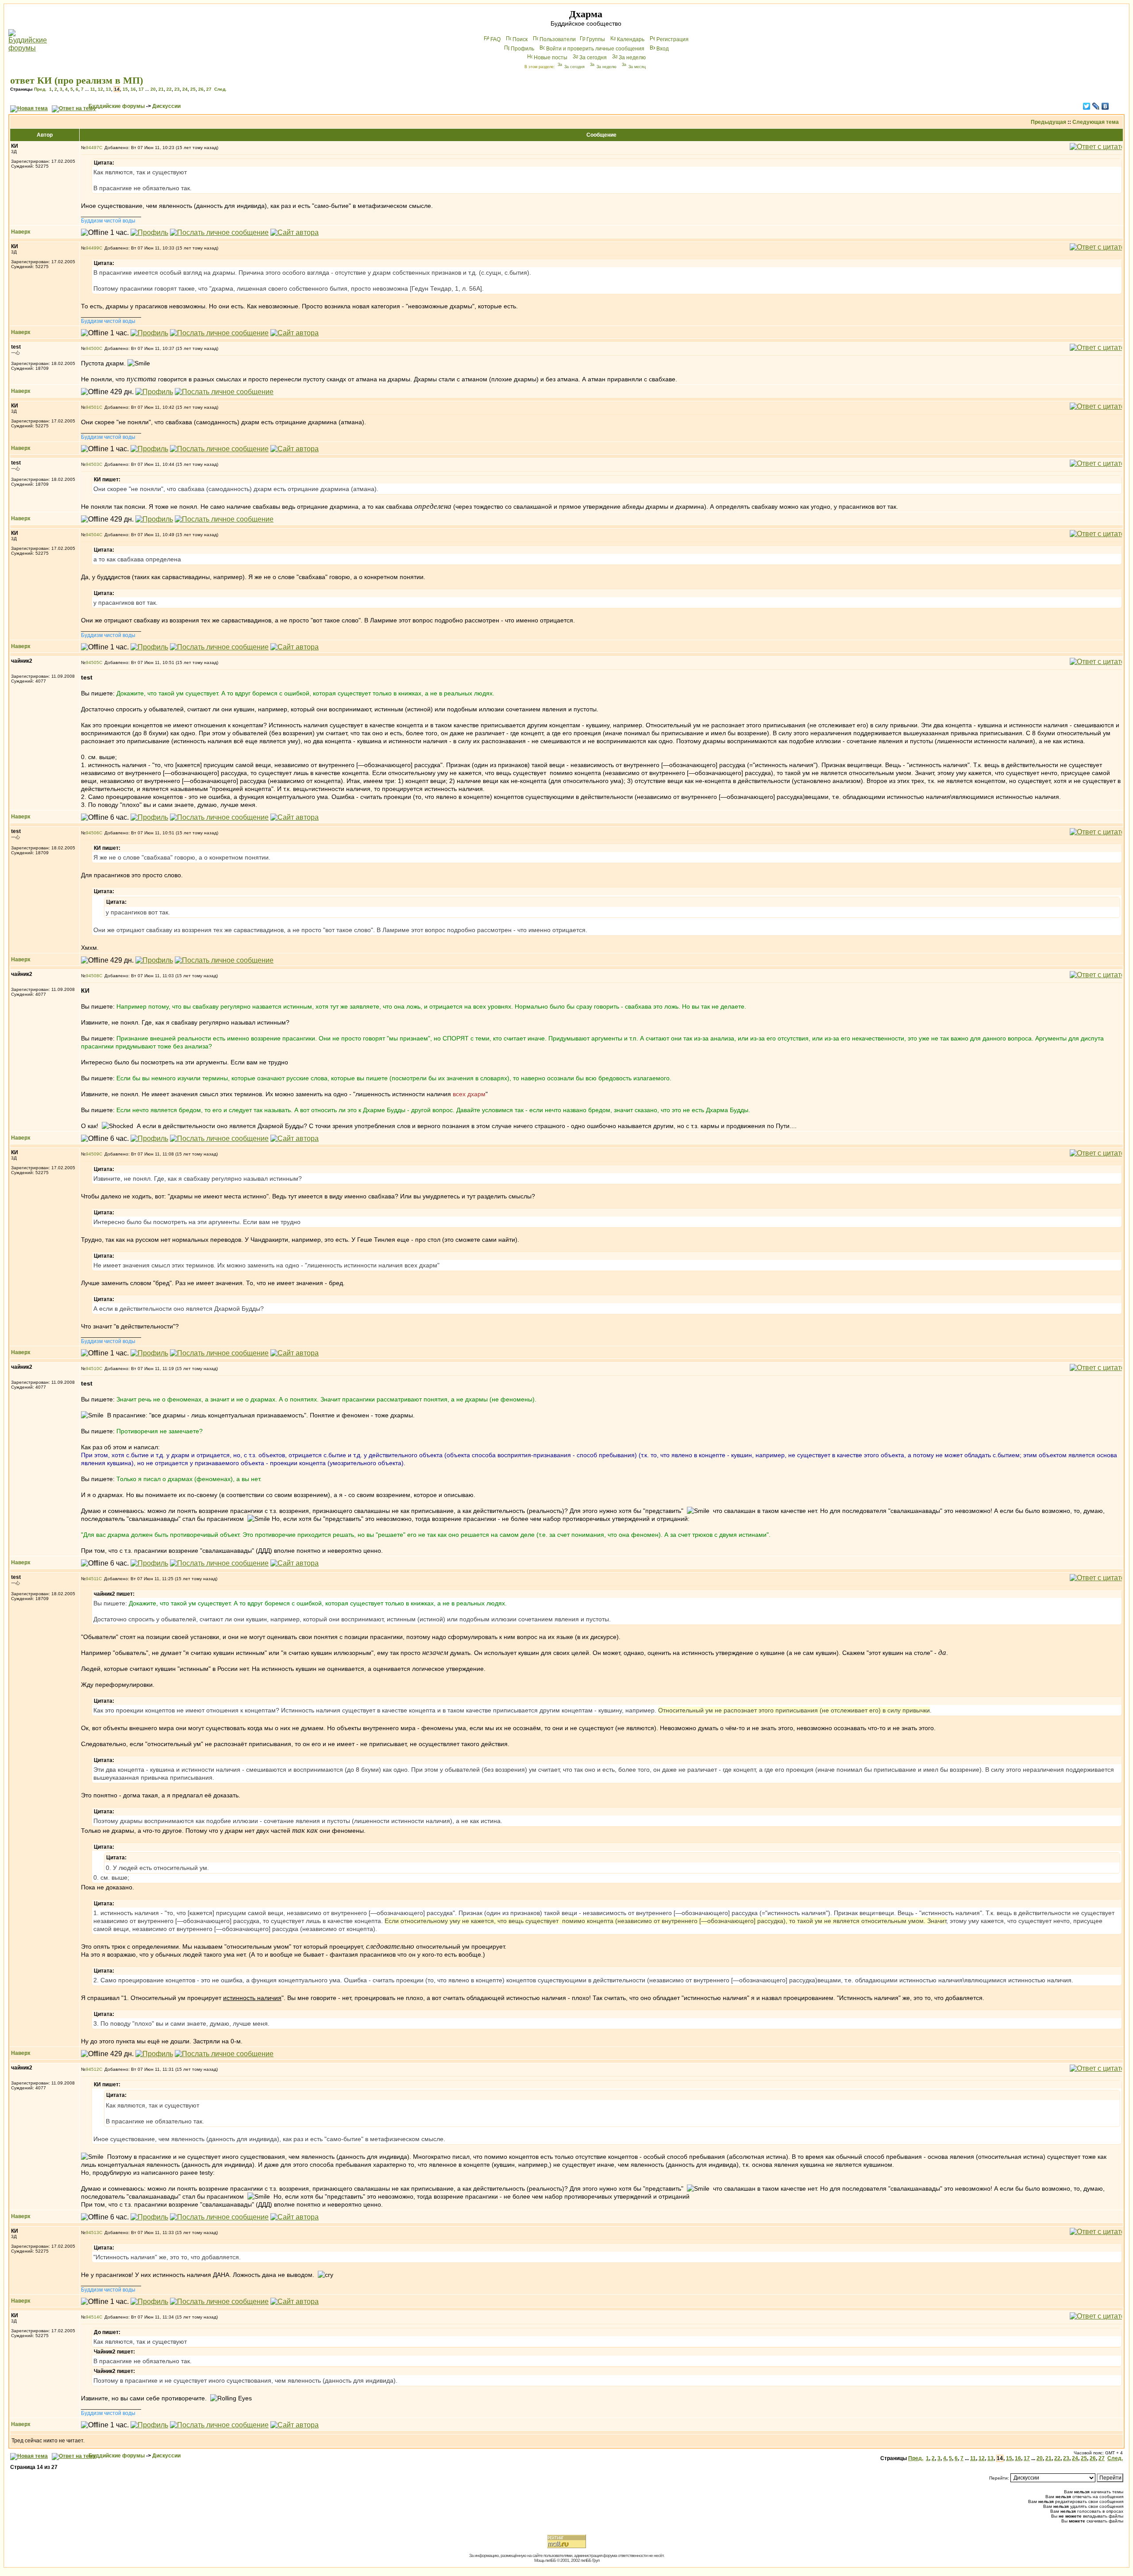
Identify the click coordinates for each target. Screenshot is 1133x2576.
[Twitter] (1087, 106)
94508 (92, 976)
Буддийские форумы (117, 106)
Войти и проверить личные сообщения (595, 49)
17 (141, 89)
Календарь (631, 39)
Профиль (522, 49)
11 (93, 89)
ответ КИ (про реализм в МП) (77, 80)
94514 (92, 2317)
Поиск (520, 39)
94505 (92, 662)
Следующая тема (1096, 122)
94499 (92, 248)
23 (177, 89)
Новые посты (551, 58)
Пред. (40, 89)
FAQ (495, 39)
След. (220, 89)
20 (153, 89)
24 (185, 89)
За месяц (637, 67)
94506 (92, 833)
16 (133, 89)
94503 (92, 464)
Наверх (21, 232)
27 (209, 89)
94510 (92, 1369)
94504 (92, 535)
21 (161, 89)
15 (125, 89)
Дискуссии (166, 106)
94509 (92, 1154)
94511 (92, 1579)
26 (201, 89)
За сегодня (593, 58)
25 (193, 89)
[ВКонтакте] (1105, 106)
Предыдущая (1048, 122)
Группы (596, 39)
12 (100, 89)
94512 (92, 2069)
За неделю (632, 58)
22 (169, 89)
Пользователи (558, 39)
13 (108, 89)
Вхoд (663, 49)
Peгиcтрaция (672, 39)
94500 (92, 348)
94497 (92, 148)
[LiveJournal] (1096, 106)
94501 (92, 407)
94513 (92, 2232)
